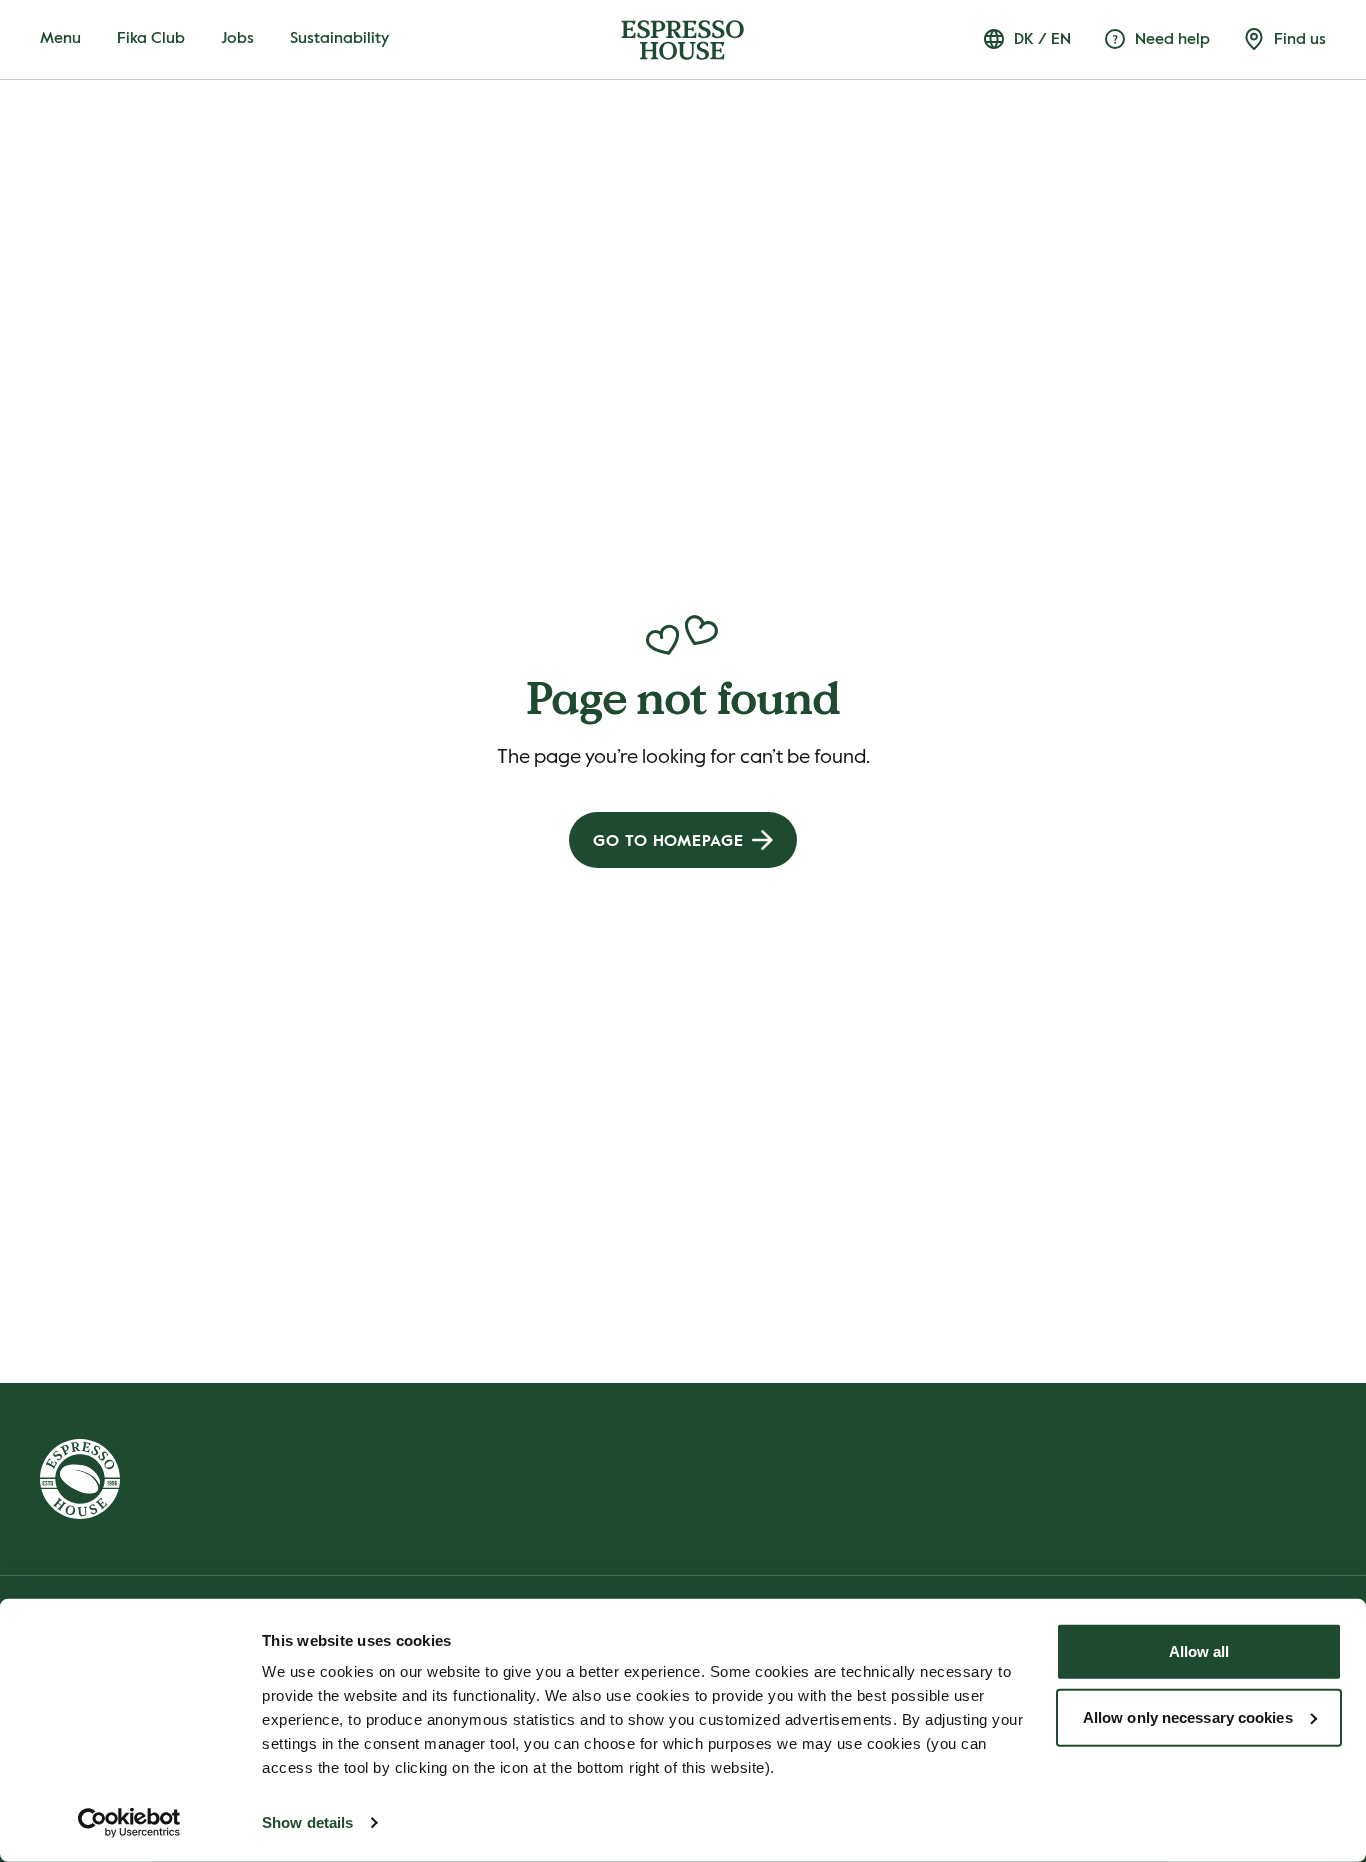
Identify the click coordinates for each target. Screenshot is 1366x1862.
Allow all (1199, 1651)
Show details (307, 1822)
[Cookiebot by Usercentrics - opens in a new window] (129, 1823)
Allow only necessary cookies (1188, 1716)
